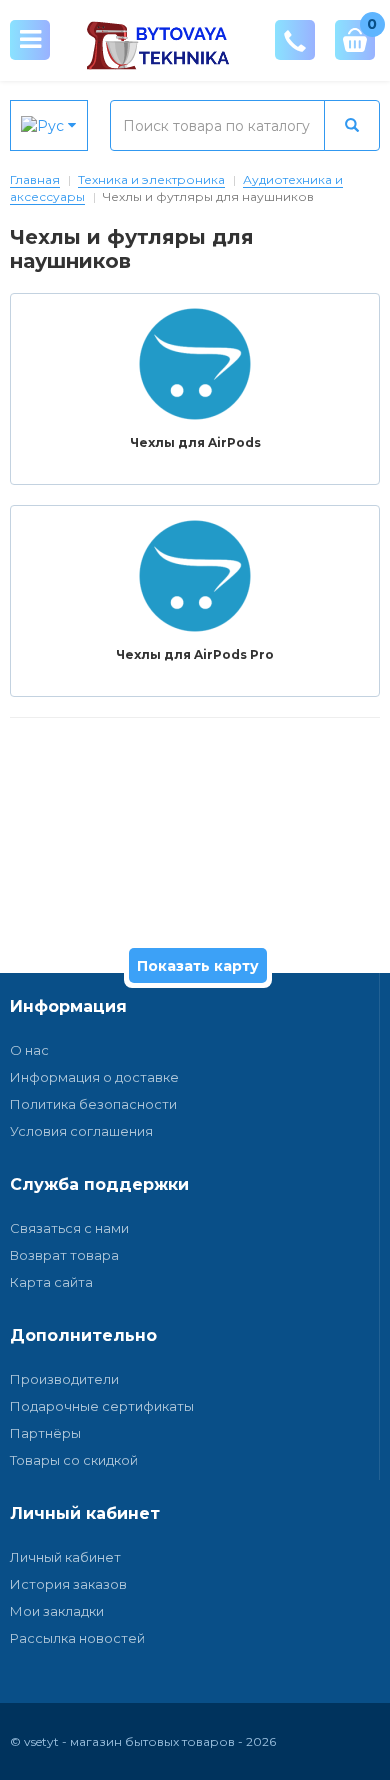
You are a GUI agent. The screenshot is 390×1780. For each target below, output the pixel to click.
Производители (64, 1379)
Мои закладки (57, 1611)
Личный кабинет (65, 1557)
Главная (35, 179)
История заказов (68, 1584)
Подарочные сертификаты (102, 1406)
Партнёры (45, 1433)
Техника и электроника (151, 179)
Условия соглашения (81, 1131)
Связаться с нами (69, 1228)
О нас (29, 1050)
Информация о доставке (94, 1077)
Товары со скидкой (74, 1460)
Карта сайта (51, 1282)
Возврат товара (64, 1255)
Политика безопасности (93, 1104)
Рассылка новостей (77, 1638)
